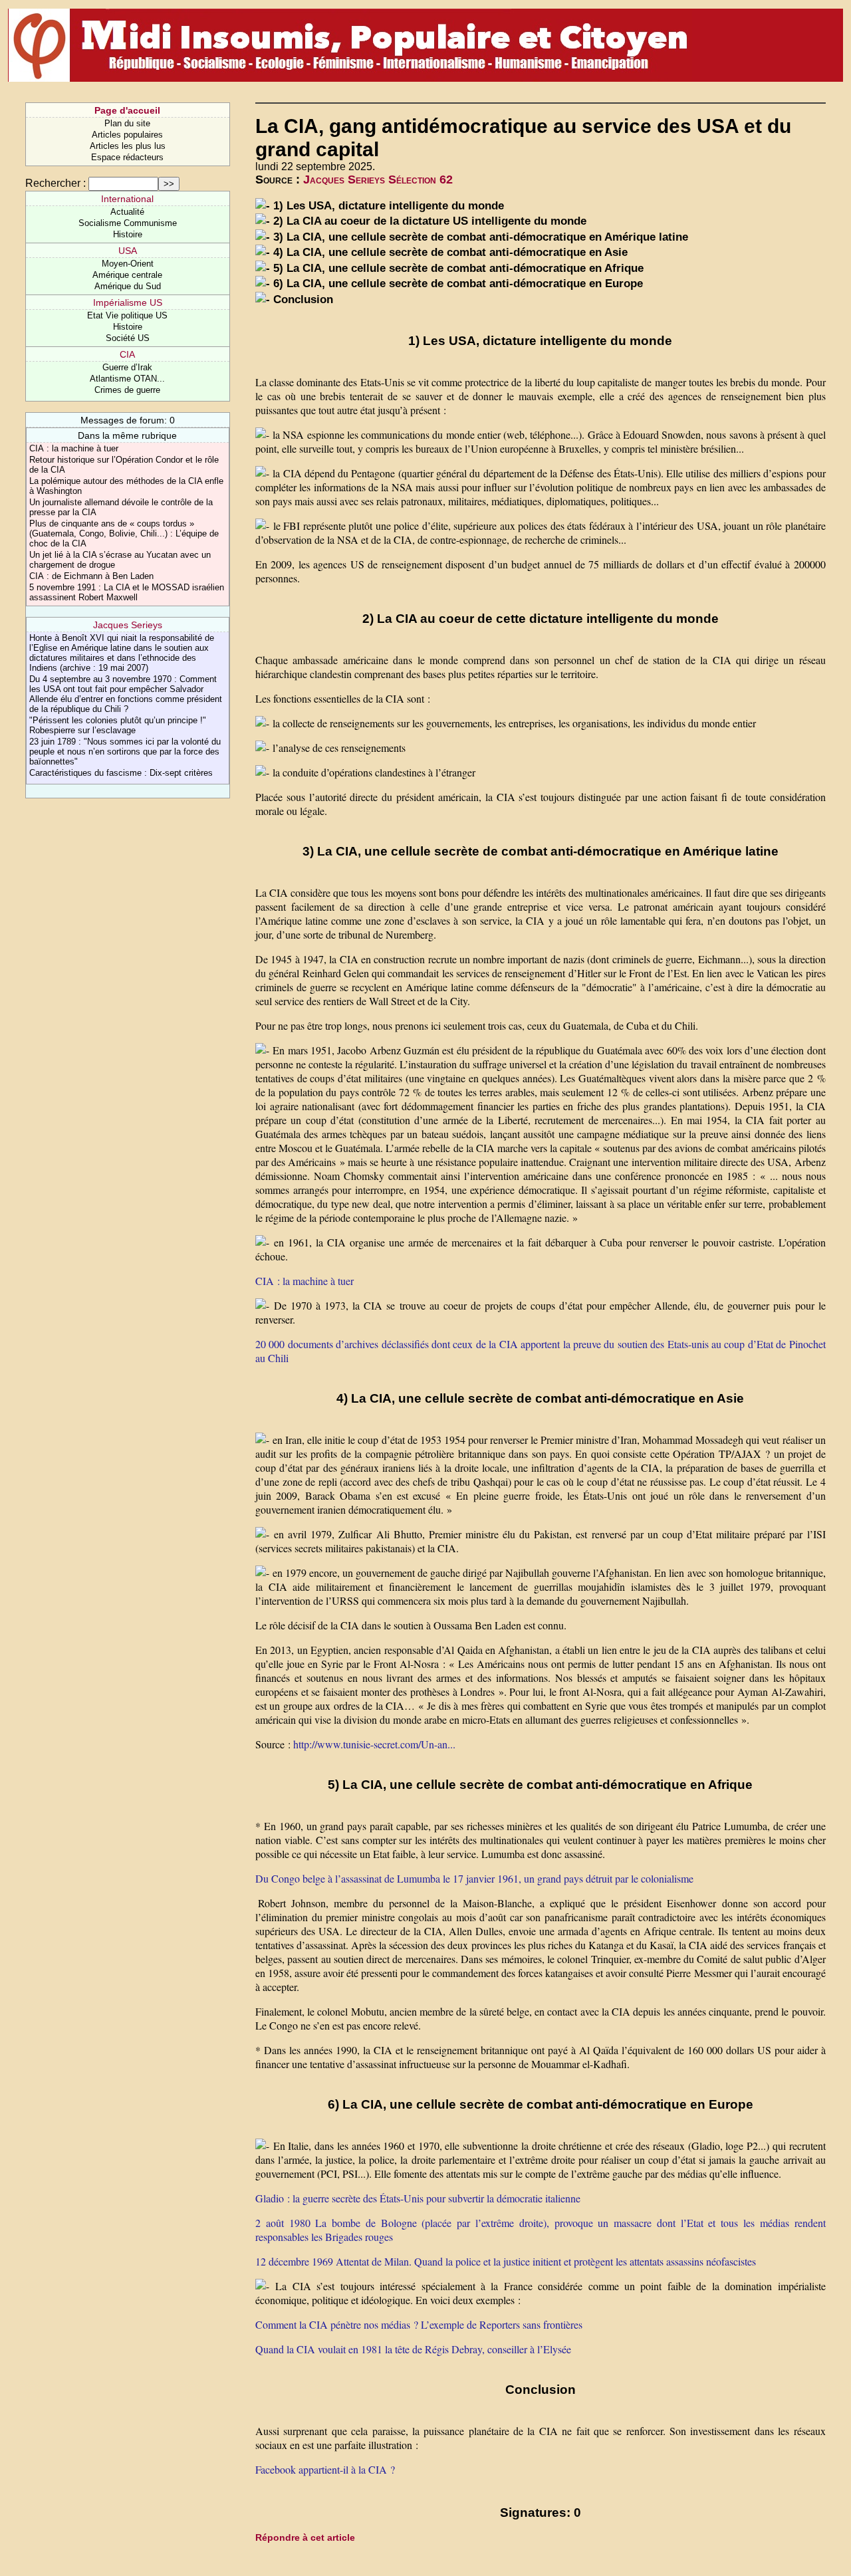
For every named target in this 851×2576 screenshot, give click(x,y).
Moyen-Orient (128, 264)
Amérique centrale (127, 275)
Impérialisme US (128, 302)
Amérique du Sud (128, 286)
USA (128, 251)
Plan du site (127, 123)
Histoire (128, 234)
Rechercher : (56, 183)
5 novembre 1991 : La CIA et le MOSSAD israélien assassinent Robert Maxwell (127, 592)
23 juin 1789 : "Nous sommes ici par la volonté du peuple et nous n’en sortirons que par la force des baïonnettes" (125, 752)
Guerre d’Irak (127, 367)
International (127, 199)
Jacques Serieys (128, 625)
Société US (128, 338)
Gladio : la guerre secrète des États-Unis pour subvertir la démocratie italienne (418, 2198)
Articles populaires (127, 135)
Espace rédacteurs (127, 157)
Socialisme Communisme (128, 223)
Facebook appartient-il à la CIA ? (325, 2469)
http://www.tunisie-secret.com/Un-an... (374, 1744)
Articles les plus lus (128, 146)
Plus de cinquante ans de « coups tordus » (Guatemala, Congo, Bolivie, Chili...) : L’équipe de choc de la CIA (124, 533)
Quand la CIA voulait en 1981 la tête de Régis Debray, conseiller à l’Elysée (413, 2349)
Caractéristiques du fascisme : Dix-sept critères (121, 773)
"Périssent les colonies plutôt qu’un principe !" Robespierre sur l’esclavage (118, 725)
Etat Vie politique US (127, 315)
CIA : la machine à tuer (74, 448)
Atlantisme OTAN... (127, 379)
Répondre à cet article (305, 2537)
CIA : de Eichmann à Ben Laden (91, 576)
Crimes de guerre (127, 390)
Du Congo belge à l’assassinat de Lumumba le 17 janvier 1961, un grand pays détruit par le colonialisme (474, 1878)
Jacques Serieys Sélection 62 (378, 179)
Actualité (127, 212)
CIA (127, 354)
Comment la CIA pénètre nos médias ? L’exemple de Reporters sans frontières (419, 2324)
